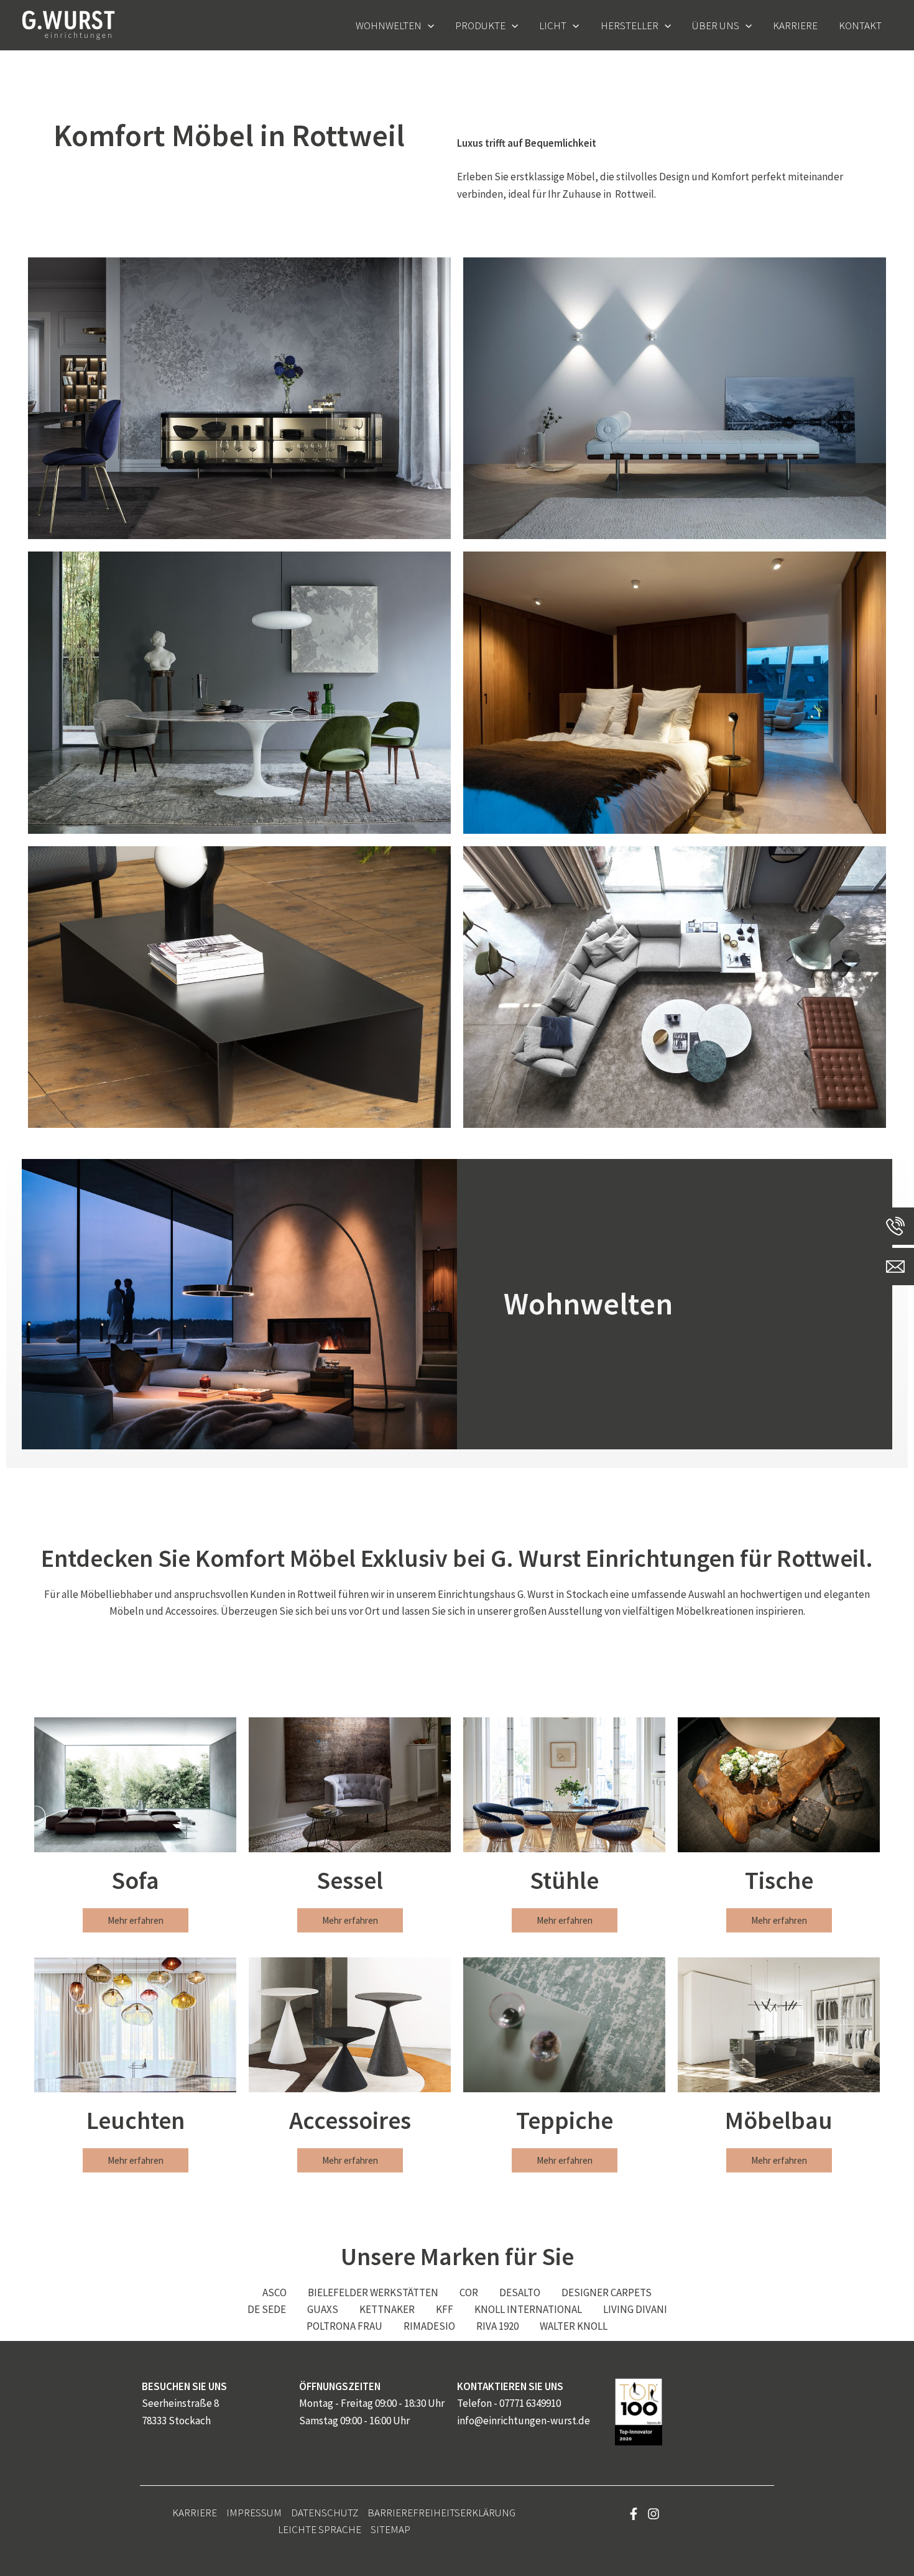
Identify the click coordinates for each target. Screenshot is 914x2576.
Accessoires (350, 2120)
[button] (428, 25)
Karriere (195, 2513)
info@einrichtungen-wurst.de (524, 2421)
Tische (779, 1880)
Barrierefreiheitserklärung (441, 2513)
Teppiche (565, 2120)
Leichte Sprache (320, 2529)
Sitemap (390, 2529)
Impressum (254, 2513)
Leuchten (136, 2120)
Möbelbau (779, 2120)
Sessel (350, 1880)
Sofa (135, 1880)
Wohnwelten (588, 1304)
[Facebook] (634, 2514)
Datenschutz (325, 2513)
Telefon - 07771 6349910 (509, 2403)
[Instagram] (653, 2514)
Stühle (564, 1880)
